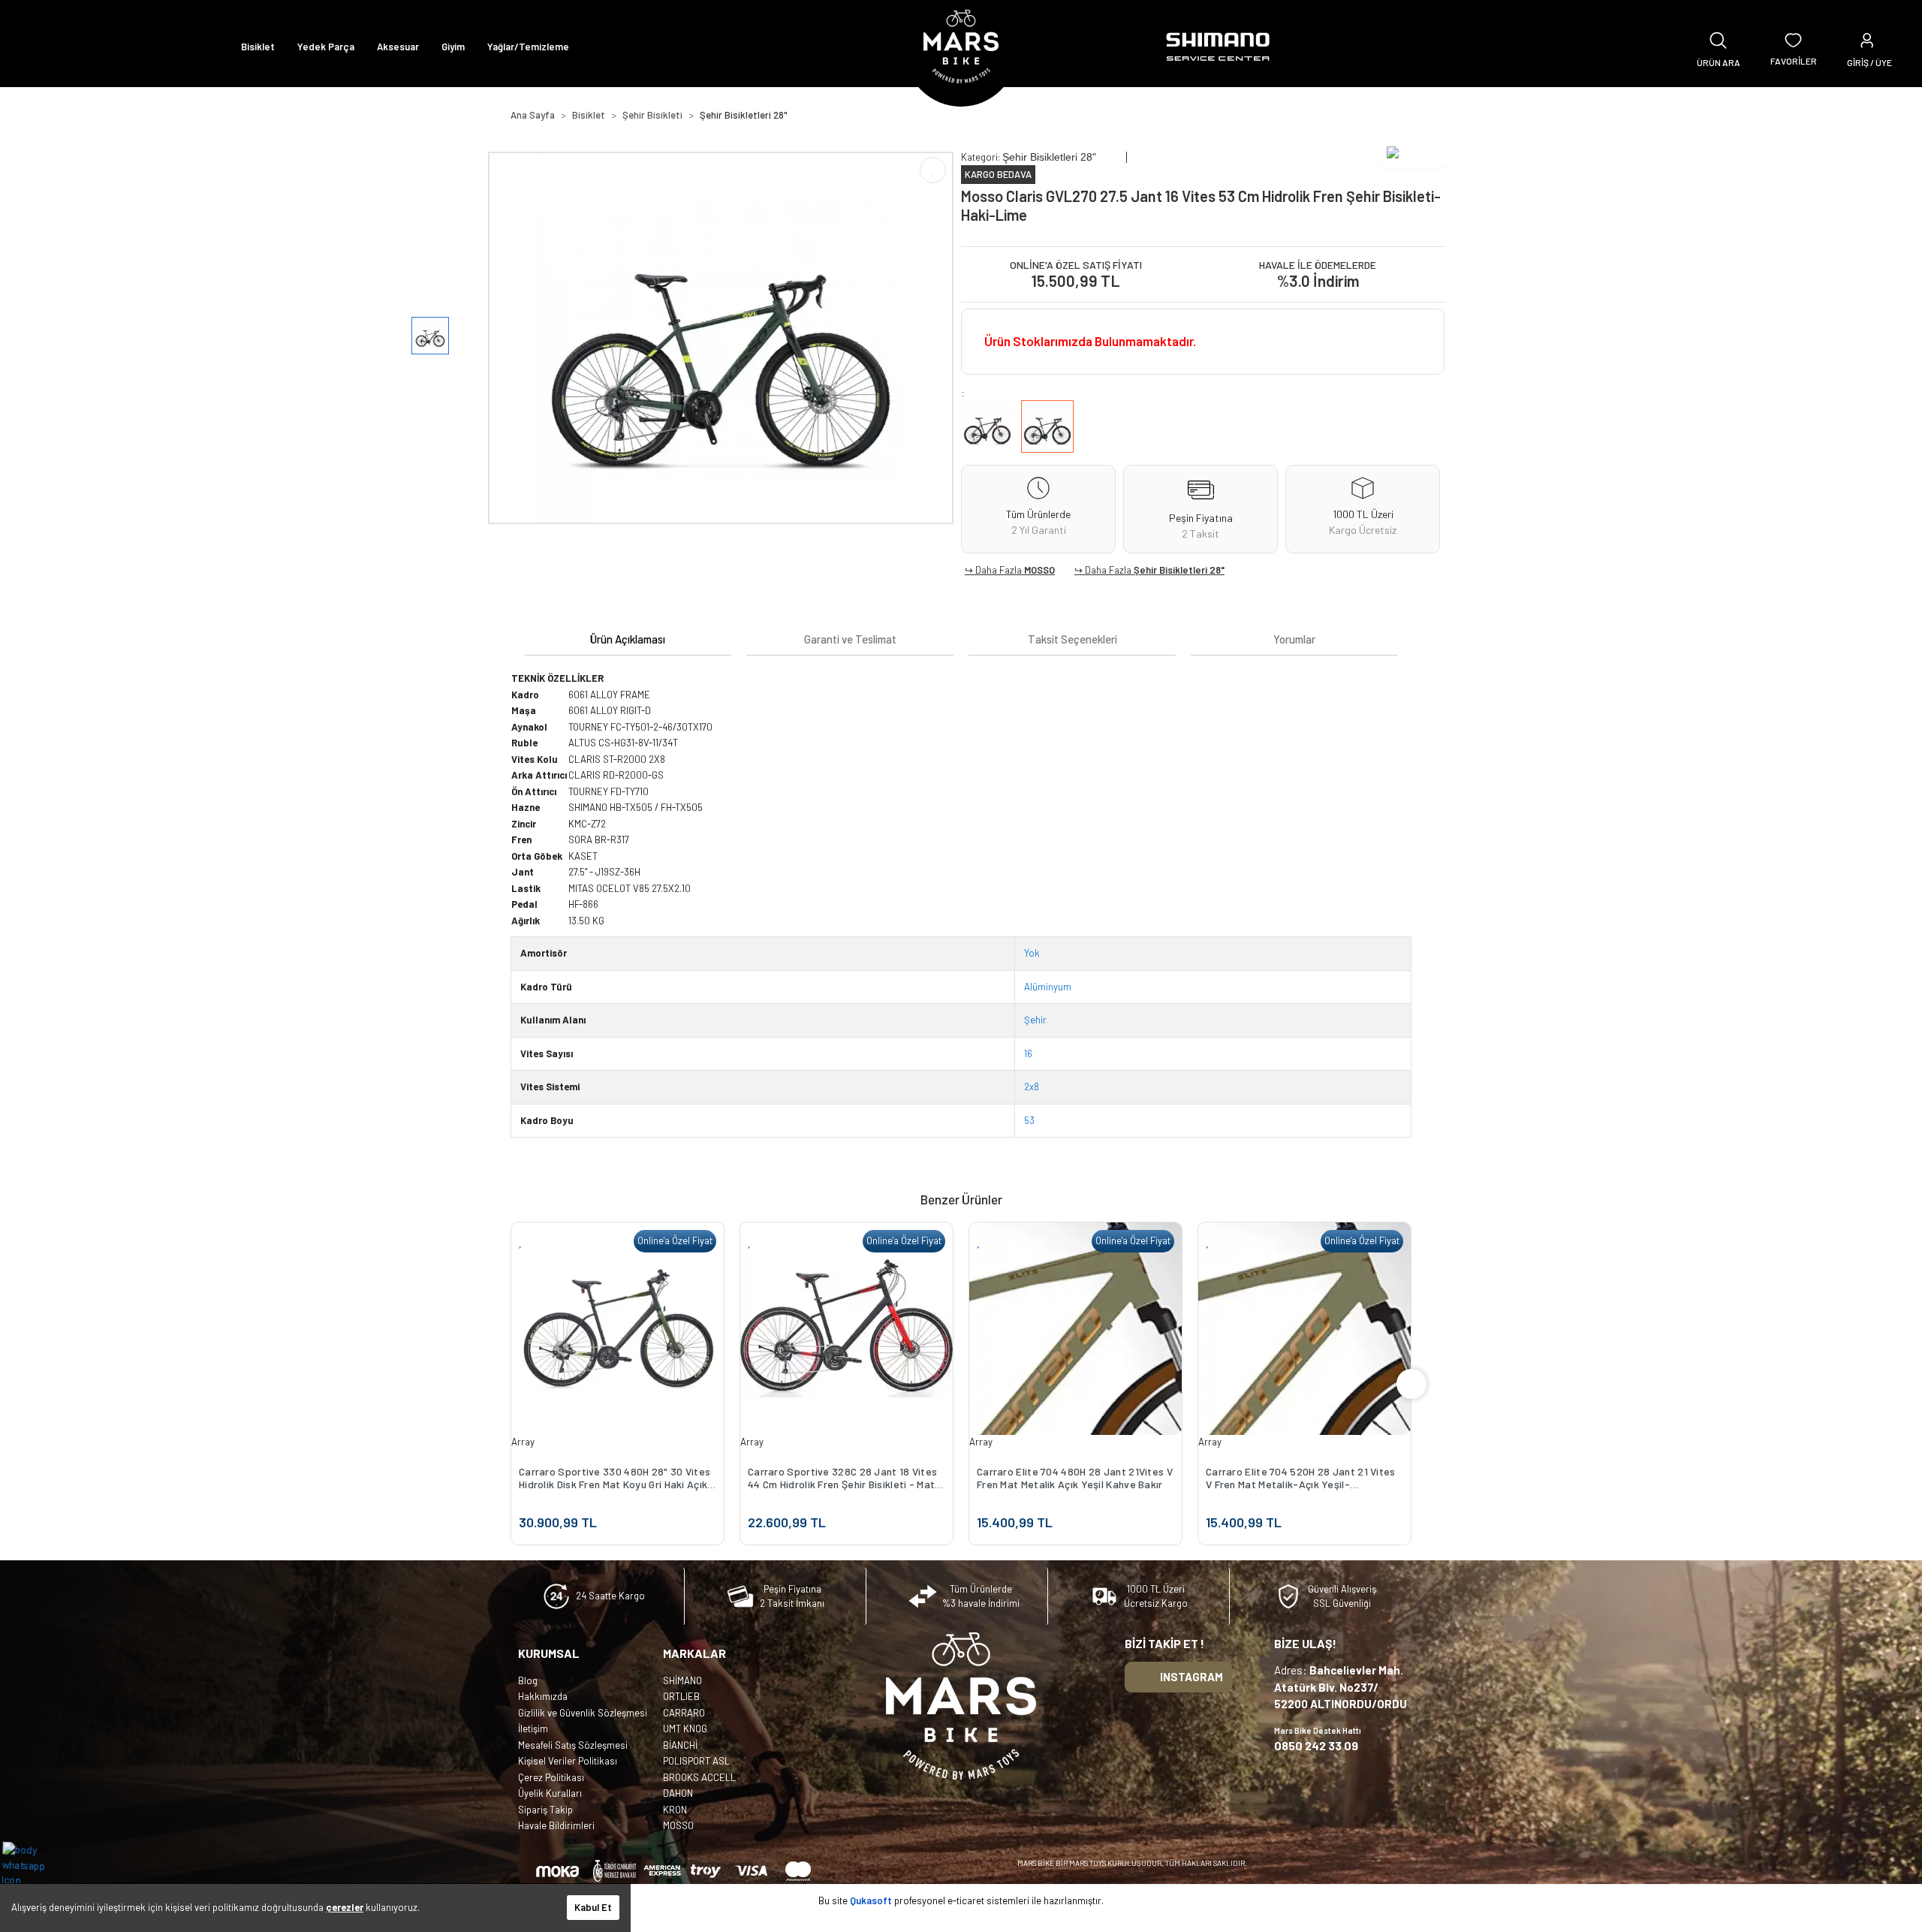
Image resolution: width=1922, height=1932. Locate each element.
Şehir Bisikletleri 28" (1179, 570)
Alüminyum (1048, 987)
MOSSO (1039, 570)
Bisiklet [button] (258, 47)
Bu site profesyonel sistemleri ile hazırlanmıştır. (961, 1900)
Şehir (1035, 1020)
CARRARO (684, 1713)
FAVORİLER (1794, 61)
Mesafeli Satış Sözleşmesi (573, 1745)
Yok (1032, 953)
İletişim (533, 1729)
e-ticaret (966, 1900)
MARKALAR (694, 1653)
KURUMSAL (549, 1653)
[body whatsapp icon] (31, 1864)
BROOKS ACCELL (699, 1777)
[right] (1411, 1384)
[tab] (628, 639)
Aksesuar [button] (398, 47)
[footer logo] (961, 1706)
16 (1028, 1053)
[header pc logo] (961, 47)
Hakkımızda (543, 1696)
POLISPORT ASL (696, 1761)
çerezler (345, 1907)
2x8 (1032, 1087)
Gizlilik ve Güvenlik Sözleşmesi (583, 1713)
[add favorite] (682, 1241)
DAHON (678, 1793)
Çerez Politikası (551, 1777)
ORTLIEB (681, 1696)
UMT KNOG (685, 1729)
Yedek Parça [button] (326, 47)
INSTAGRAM (1191, 1677)
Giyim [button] (453, 47)
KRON (675, 1810)
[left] (511, 1384)
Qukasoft (871, 1900)
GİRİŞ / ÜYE (1869, 62)
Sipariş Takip (545, 1810)
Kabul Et (593, 1907)
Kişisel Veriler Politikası (568, 1761)
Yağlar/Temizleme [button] (528, 47)
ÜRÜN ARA (1719, 62)
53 (1029, 1120)
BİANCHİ (680, 1745)
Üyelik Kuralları (550, 1793)
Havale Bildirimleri (556, 1825)
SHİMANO (682, 1680)
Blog (528, 1680)
